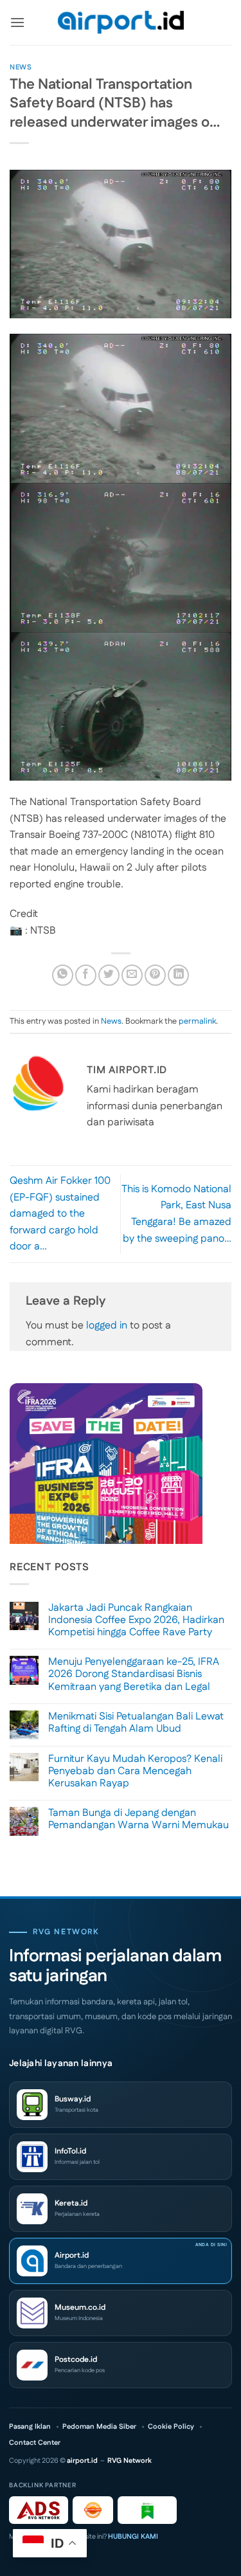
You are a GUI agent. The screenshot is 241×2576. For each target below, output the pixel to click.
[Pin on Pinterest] (155, 975)
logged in (107, 1326)
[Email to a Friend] (132, 975)
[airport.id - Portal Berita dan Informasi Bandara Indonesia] (121, 23)
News (21, 68)
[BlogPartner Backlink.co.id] (147, 2510)
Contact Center (35, 2443)
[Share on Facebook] (86, 975)
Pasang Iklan (30, 2427)
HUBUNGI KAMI (133, 2537)
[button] (17, 22)
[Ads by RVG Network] (39, 2510)
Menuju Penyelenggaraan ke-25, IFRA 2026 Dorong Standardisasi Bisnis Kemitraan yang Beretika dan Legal (134, 1674)
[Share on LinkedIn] (178, 975)
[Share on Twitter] (109, 975)
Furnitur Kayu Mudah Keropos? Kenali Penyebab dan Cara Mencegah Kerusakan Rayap (135, 1772)
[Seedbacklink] (93, 2510)
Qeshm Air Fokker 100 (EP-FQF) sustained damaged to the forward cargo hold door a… (60, 1214)
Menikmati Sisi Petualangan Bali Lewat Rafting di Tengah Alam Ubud (136, 1723)
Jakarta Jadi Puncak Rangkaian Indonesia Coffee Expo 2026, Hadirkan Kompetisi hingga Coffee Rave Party (136, 1620)
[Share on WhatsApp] (63, 975)
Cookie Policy (171, 2427)
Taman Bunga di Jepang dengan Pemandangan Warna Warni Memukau (138, 1819)
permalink (197, 1021)
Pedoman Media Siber (99, 2427)
